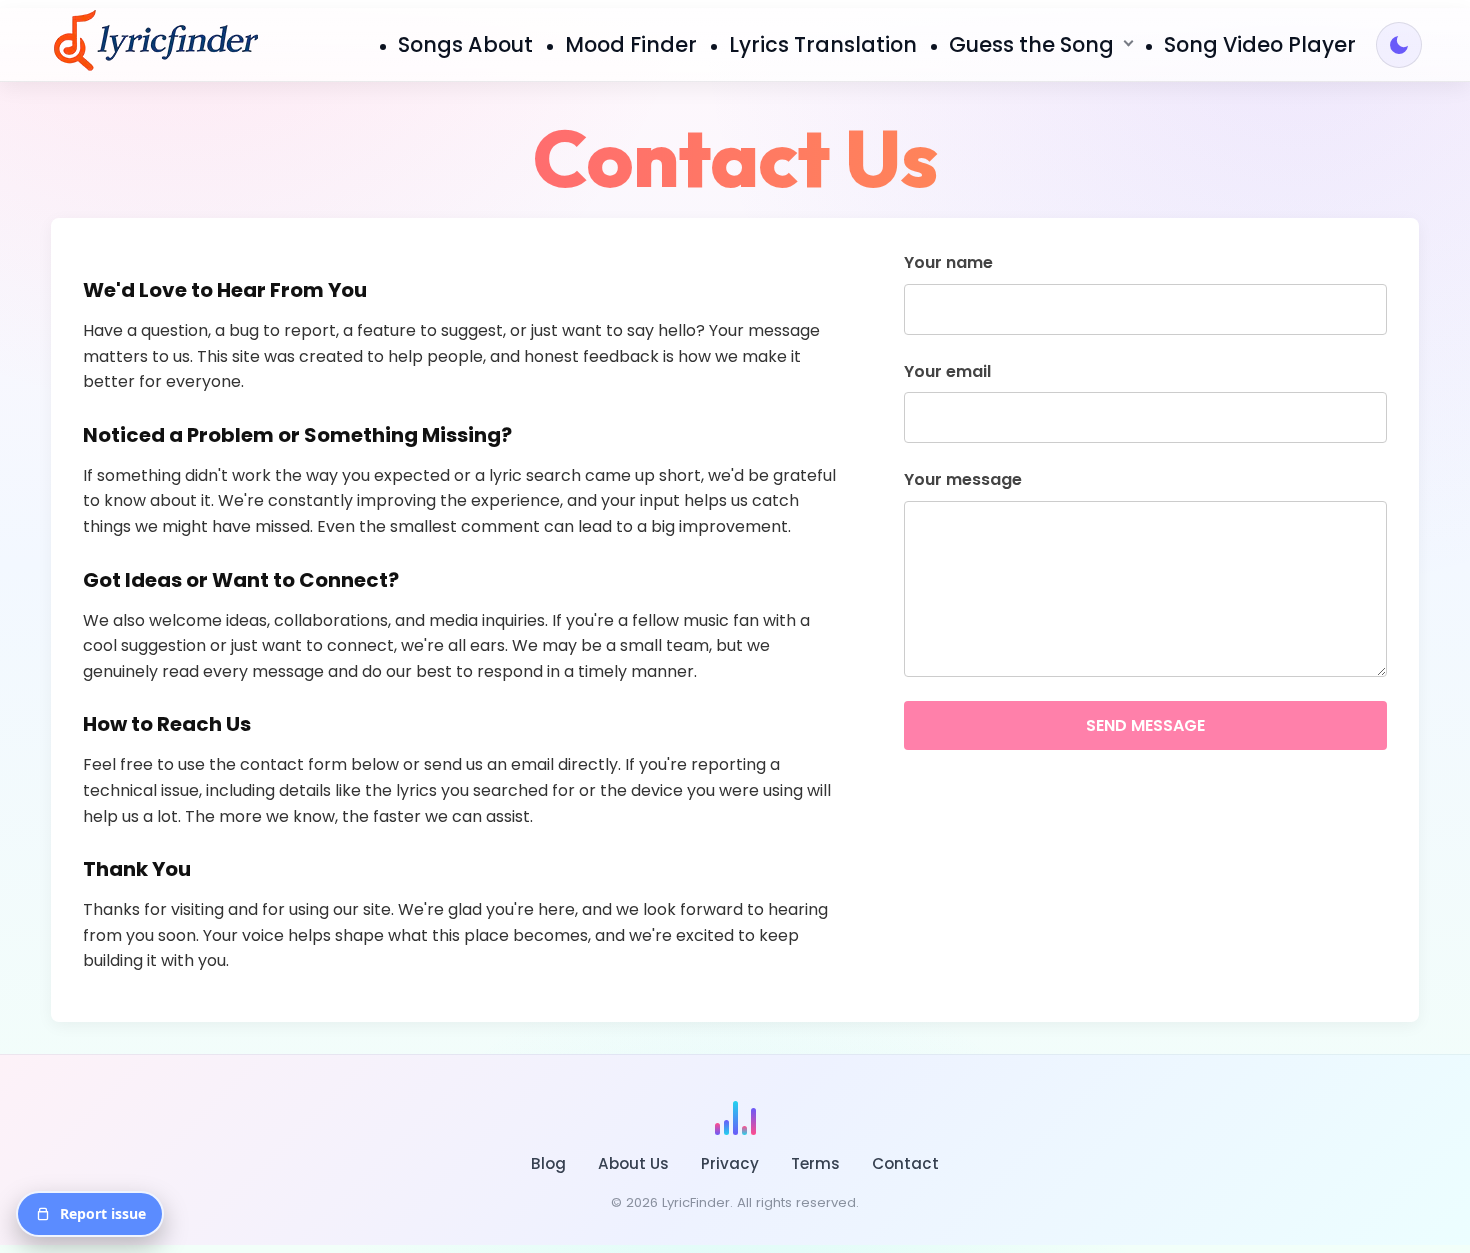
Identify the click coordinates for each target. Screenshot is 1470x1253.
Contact (905, 1163)
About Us (633, 1163)
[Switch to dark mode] (1399, 45)
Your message (963, 479)
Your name (948, 262)
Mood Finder (631, 44)
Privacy (730, 1163)
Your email (947, 371)
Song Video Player (1260, 44)
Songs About (465, 44)
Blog (548, 1163)
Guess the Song (1031, 44)
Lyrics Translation (823, 44)
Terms (815, 1163)
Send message (1145, 725)
